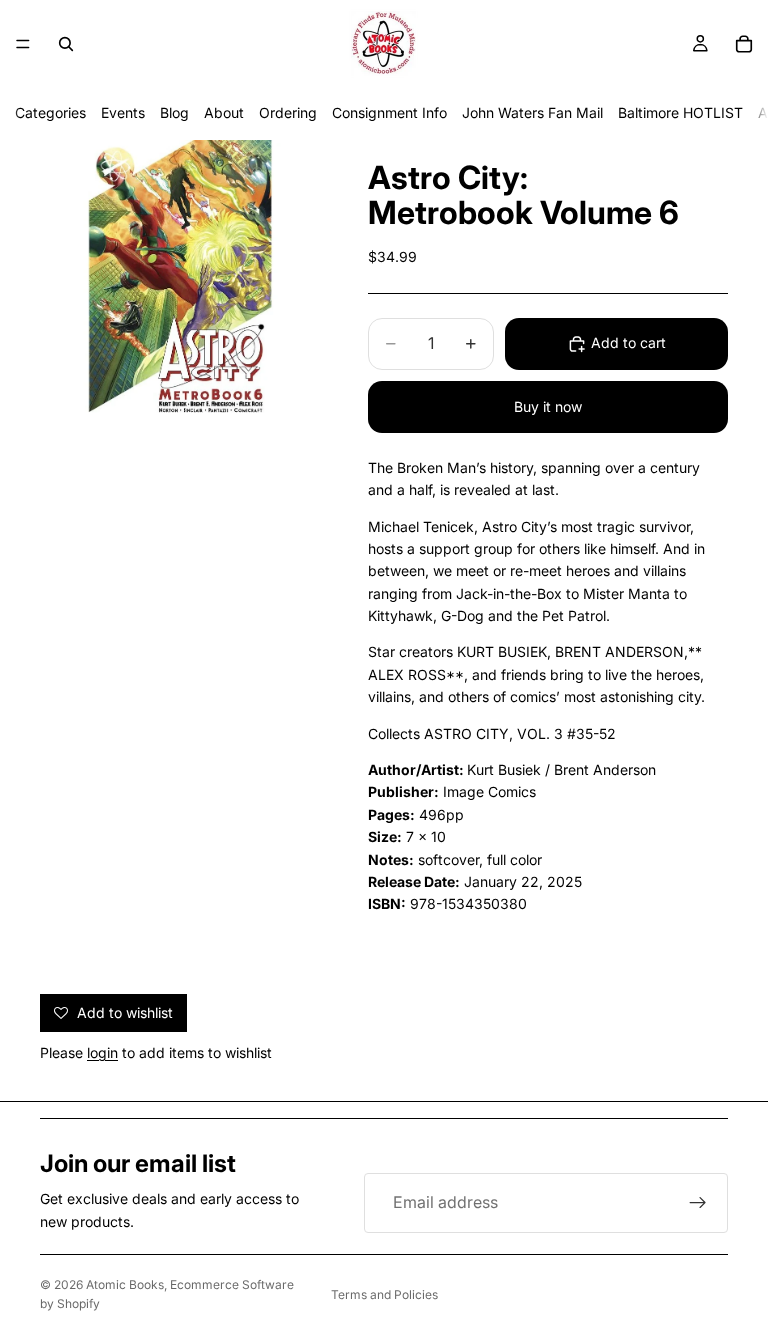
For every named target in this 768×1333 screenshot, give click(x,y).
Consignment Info (389, 112)
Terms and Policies (384, 1294)
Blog (174, 112)
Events (123, 112)
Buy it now (548, 406)
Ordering (288, 112)
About (224, 112)
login (102, 1052)
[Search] (66, 44)
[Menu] (23, 44)
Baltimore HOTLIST (680, 112)
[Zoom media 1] (180, 280)
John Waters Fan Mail (532, 112)
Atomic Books (125, 1284)
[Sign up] (698, 1203)
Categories (50, 112)
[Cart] (744, 44)
